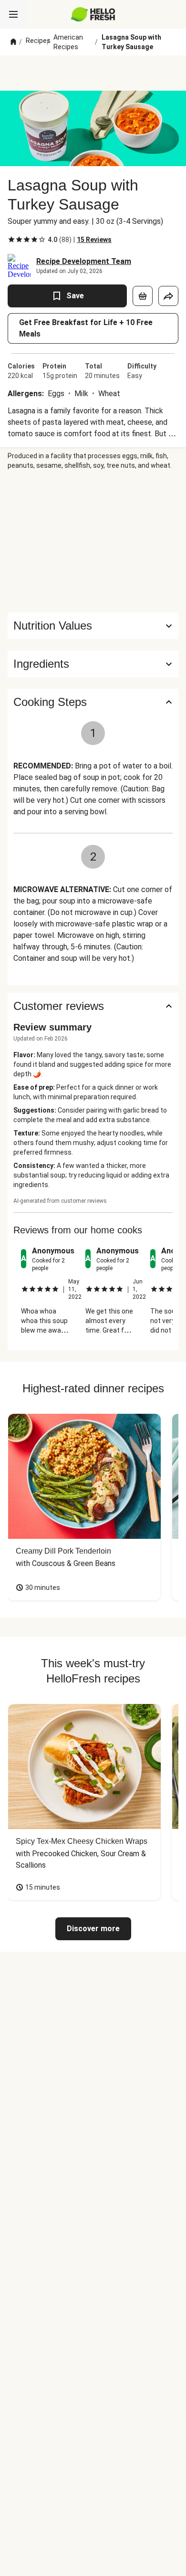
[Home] (13, 42)
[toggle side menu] (13, 14)
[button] (93, 664)
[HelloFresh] (93, 14)
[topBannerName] (93, 73)
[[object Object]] (143, 296)
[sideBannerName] (93, 541)
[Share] (168, 296)
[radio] (11, 240)
